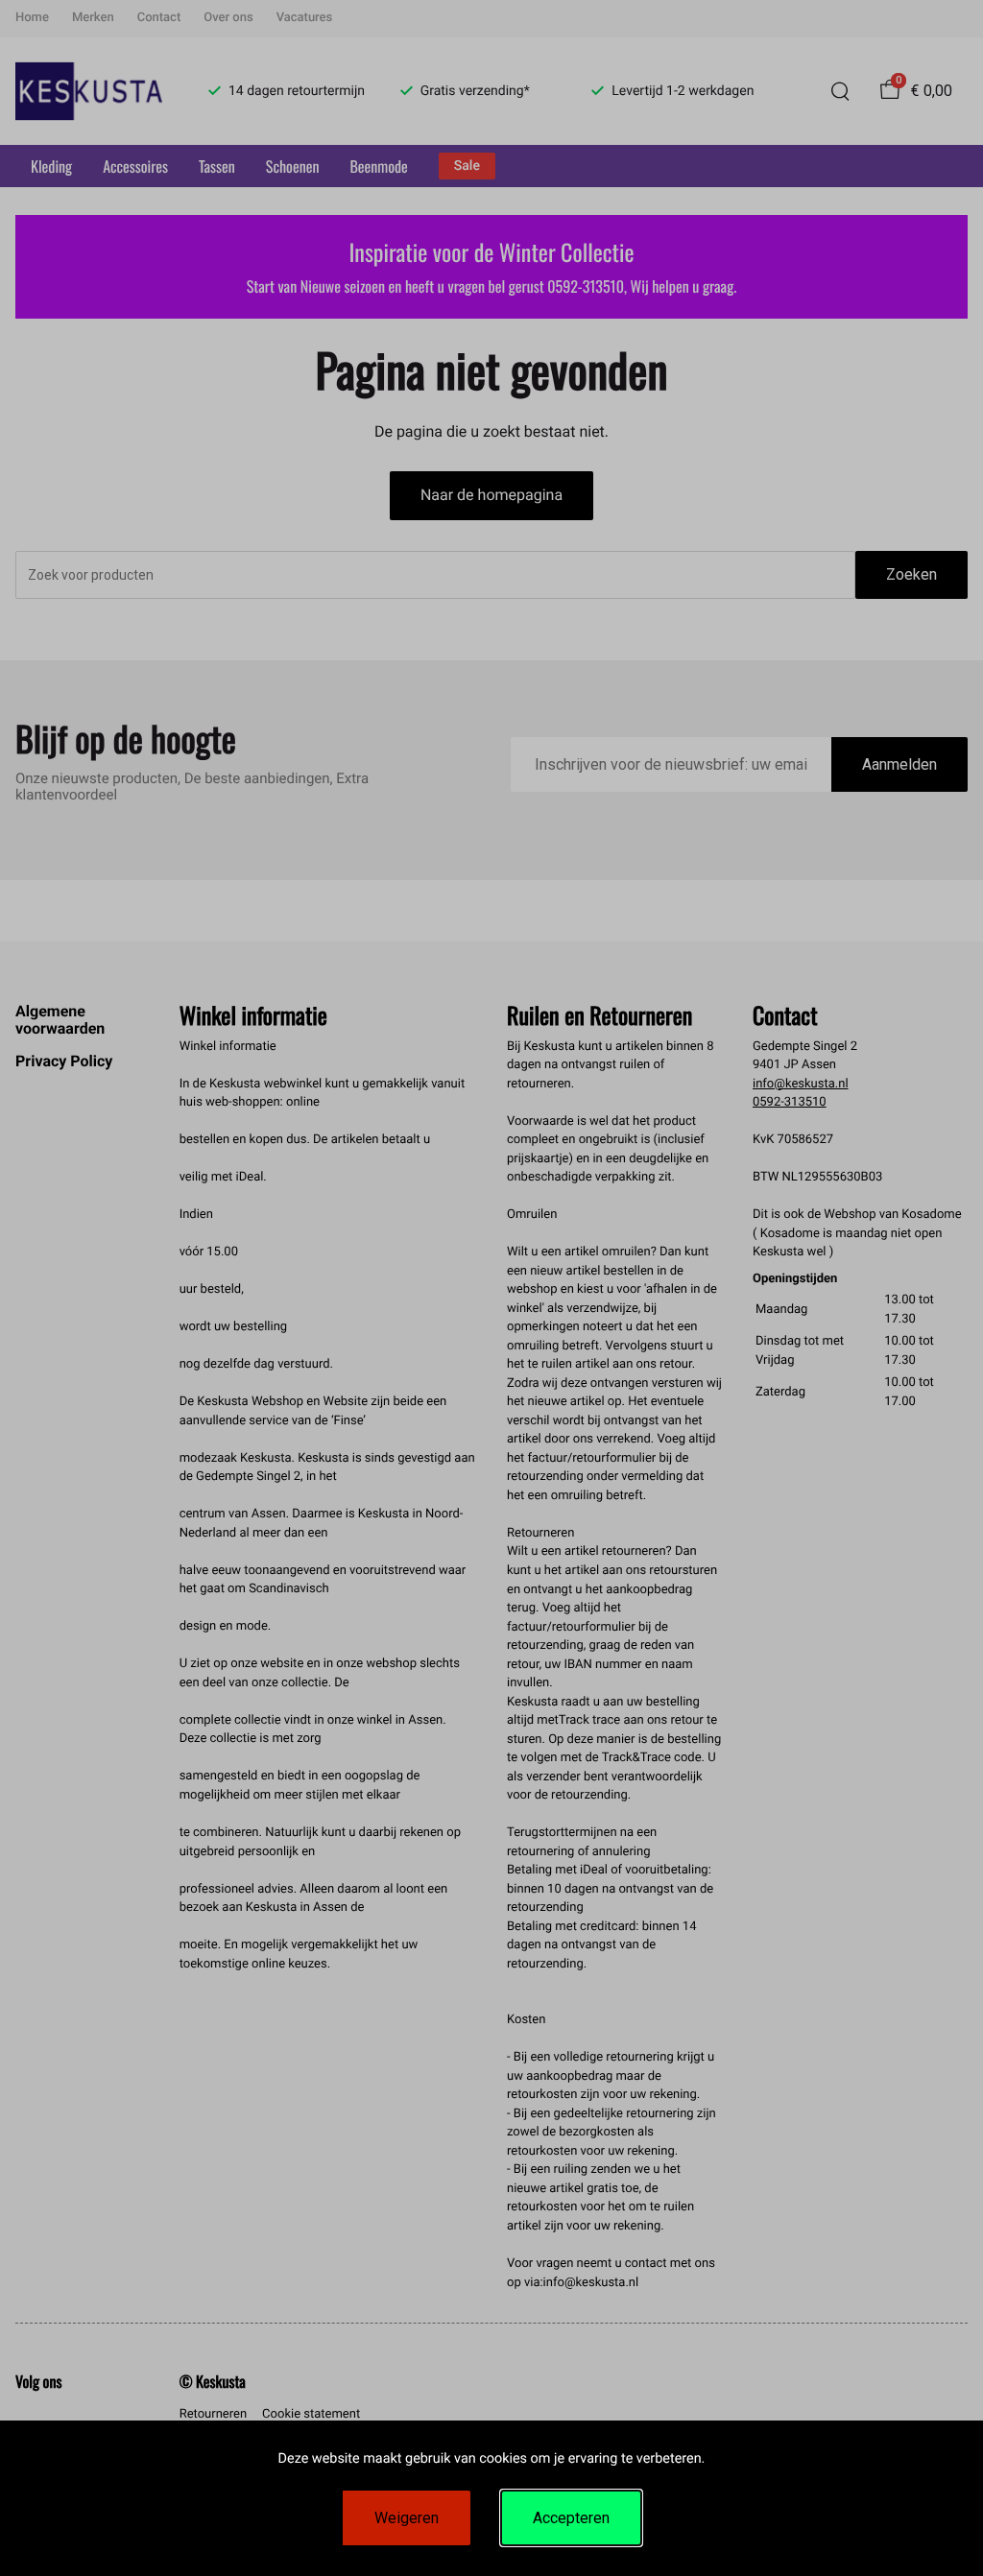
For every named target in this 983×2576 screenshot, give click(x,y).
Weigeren (407, 2518)
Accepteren (571, 2518)
